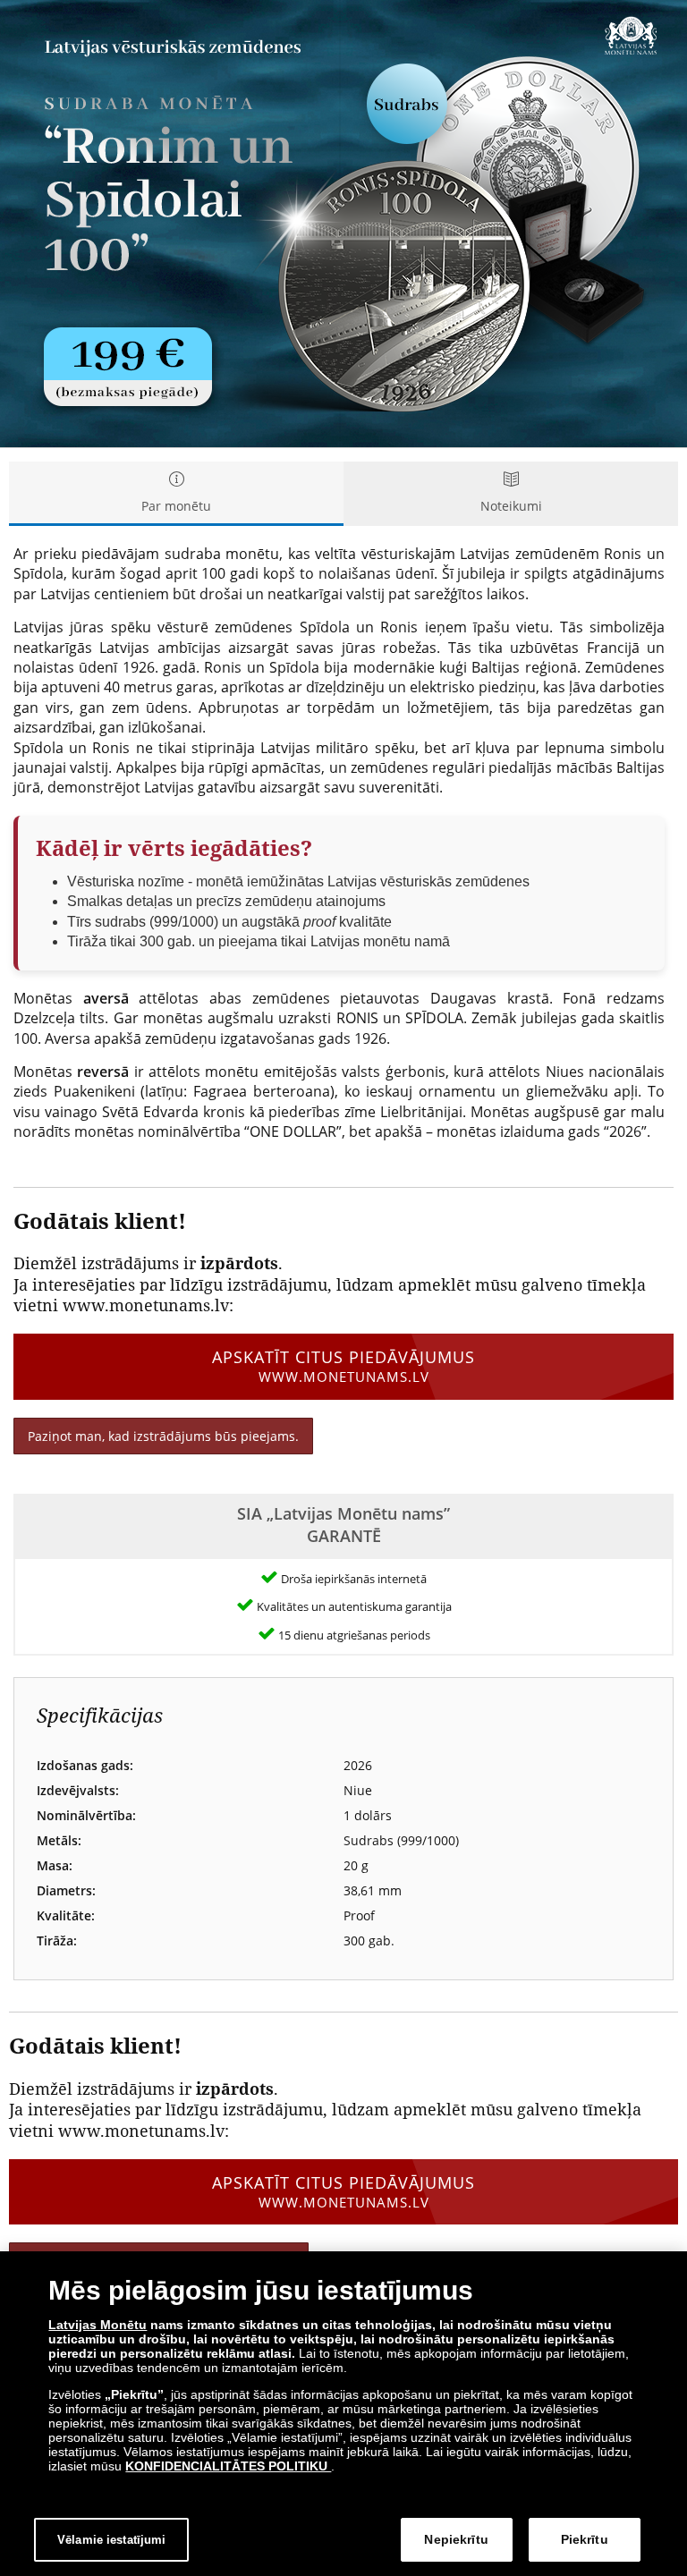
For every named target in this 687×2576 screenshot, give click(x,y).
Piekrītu (585, 2539)
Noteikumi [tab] (511, 506)
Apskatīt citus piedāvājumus (343, 1365)
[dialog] (343, 2414)
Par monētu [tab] (176, 506)
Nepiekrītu (456, 2539)
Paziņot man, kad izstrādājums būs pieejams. (163, 1436)
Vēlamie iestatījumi (111, 2540)
